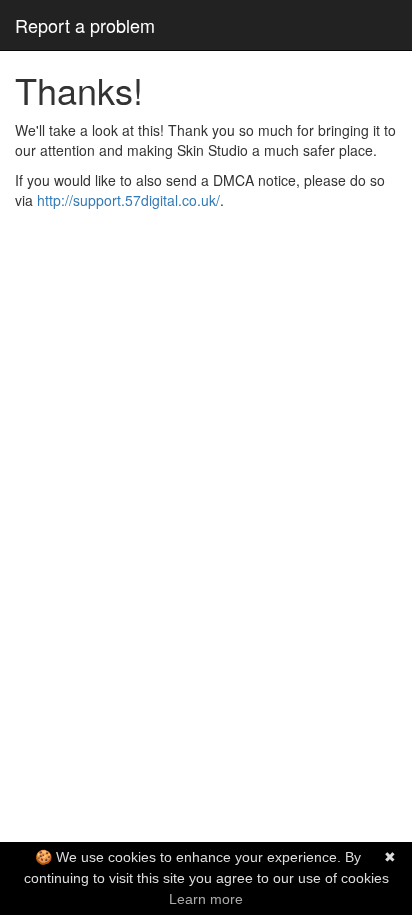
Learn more (206, 899)
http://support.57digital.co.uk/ (128, 200)
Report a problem (85, 25)
